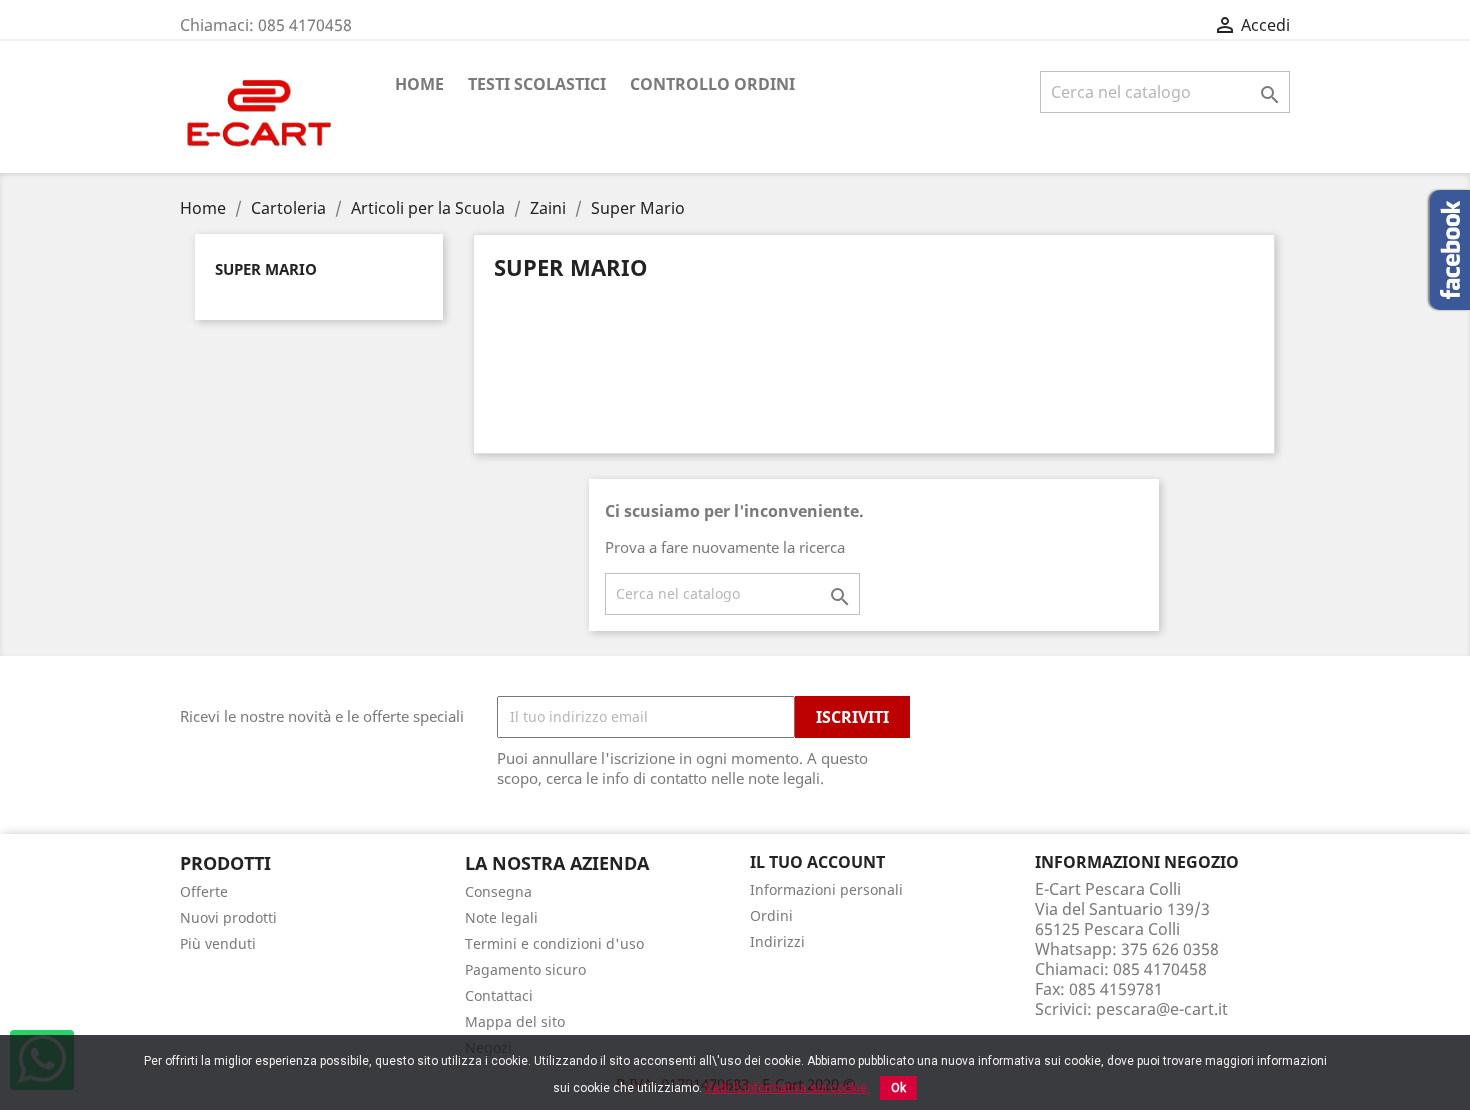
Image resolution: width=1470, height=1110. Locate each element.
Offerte (204, 891)
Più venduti (218, 943)
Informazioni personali (826, 889)
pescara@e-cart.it (1162, 1009)
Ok (898, 1088)
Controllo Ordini (712, 84)
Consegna (498, 891)
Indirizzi (777, 941)
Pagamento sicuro (525, 969)
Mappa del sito (515, 1021)
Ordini (771, 915)
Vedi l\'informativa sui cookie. (787, 1088)
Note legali (501, 917)
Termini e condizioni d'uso (554, 943)
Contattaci (499, 995)
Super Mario (266, 269)
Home (419, 84)
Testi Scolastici (537, 84)
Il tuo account (817, 862)
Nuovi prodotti (228, 917)
